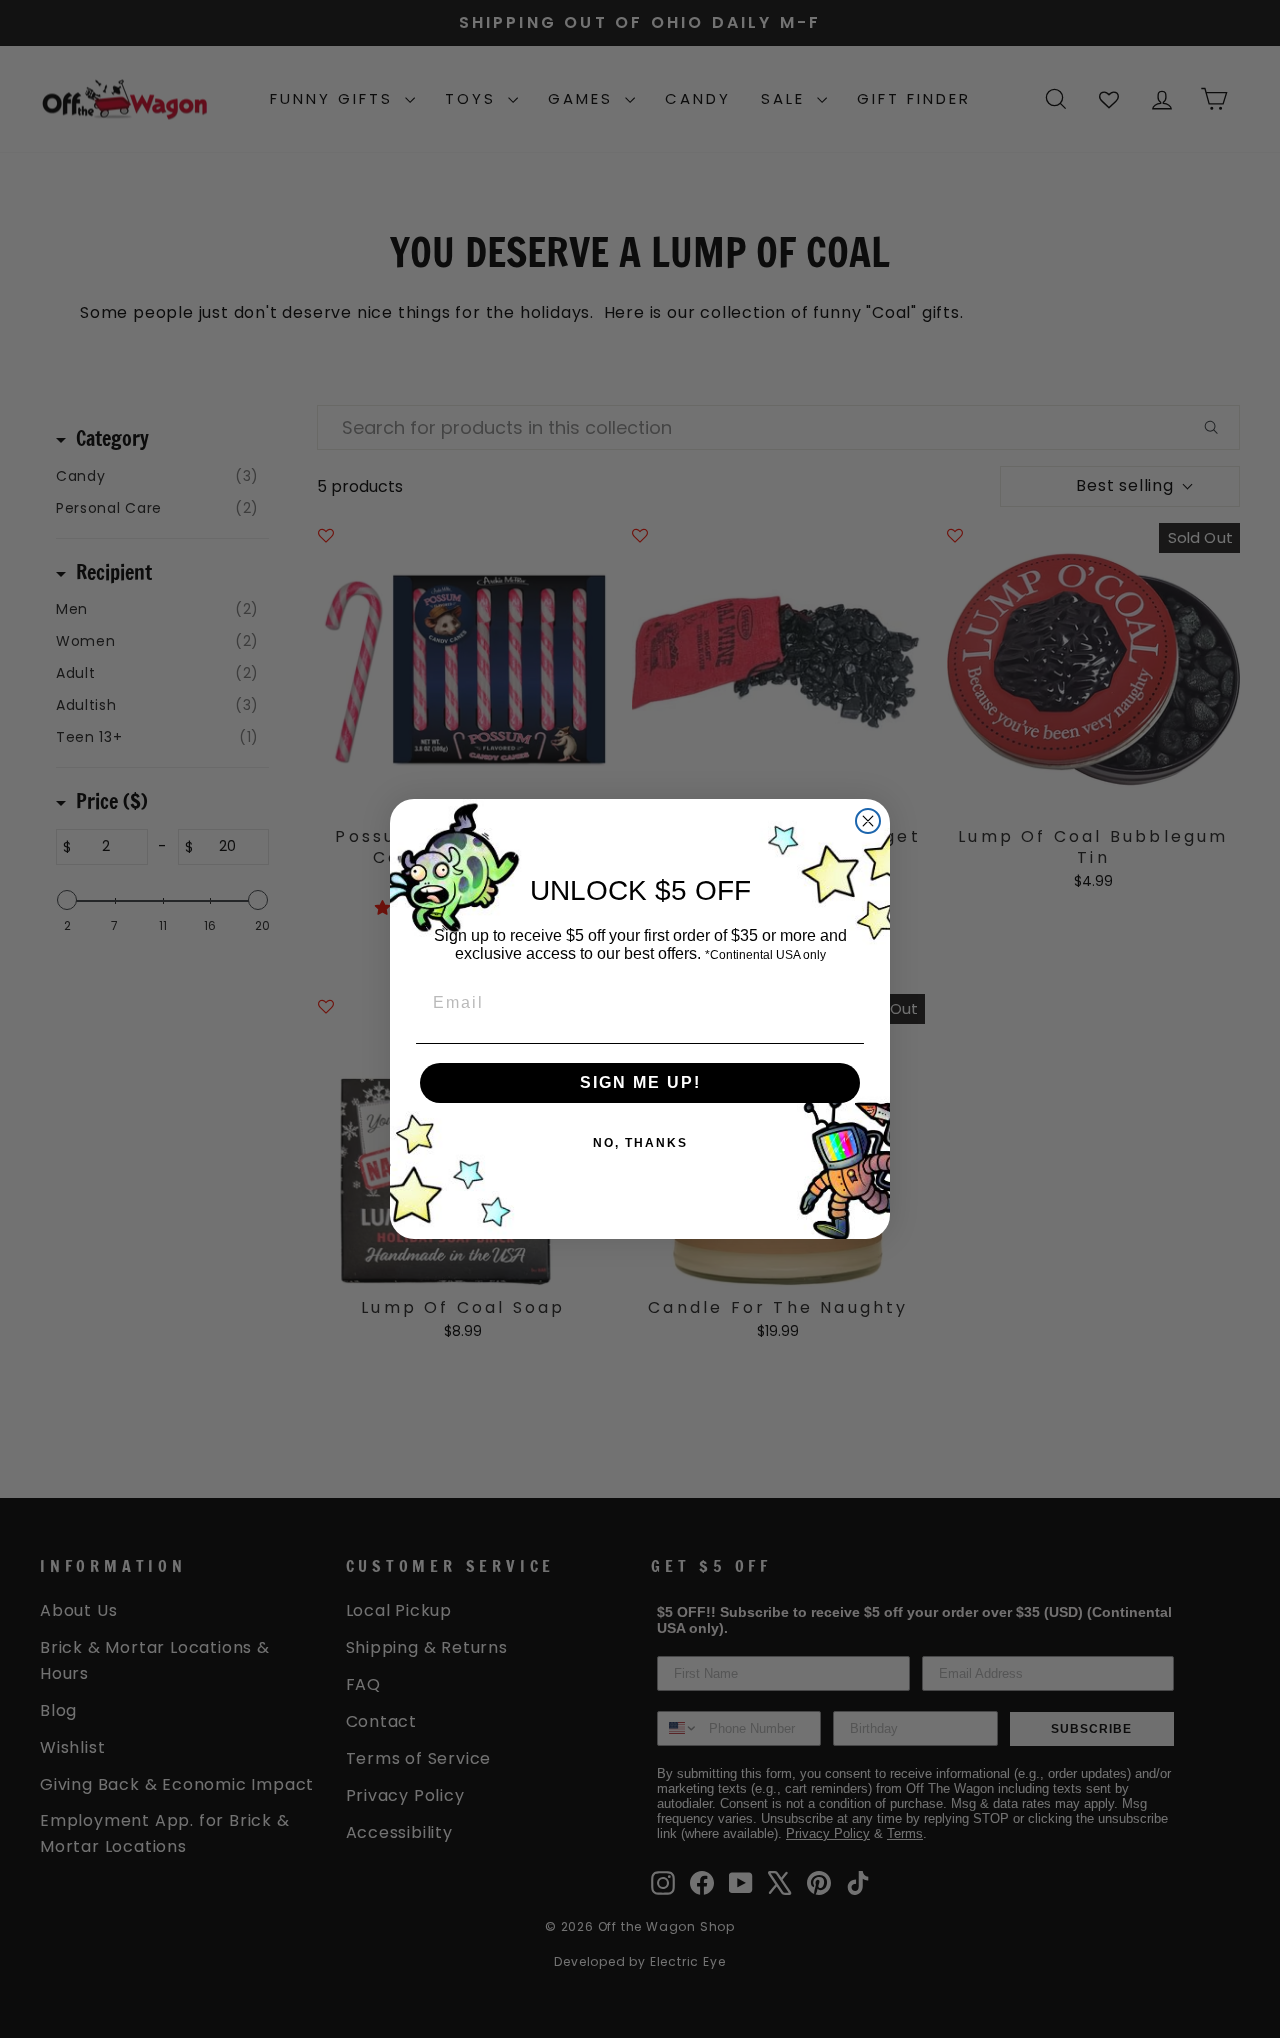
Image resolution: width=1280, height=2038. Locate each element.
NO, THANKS (640, 1143)
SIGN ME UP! (640, 1082)
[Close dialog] (868, 821)
